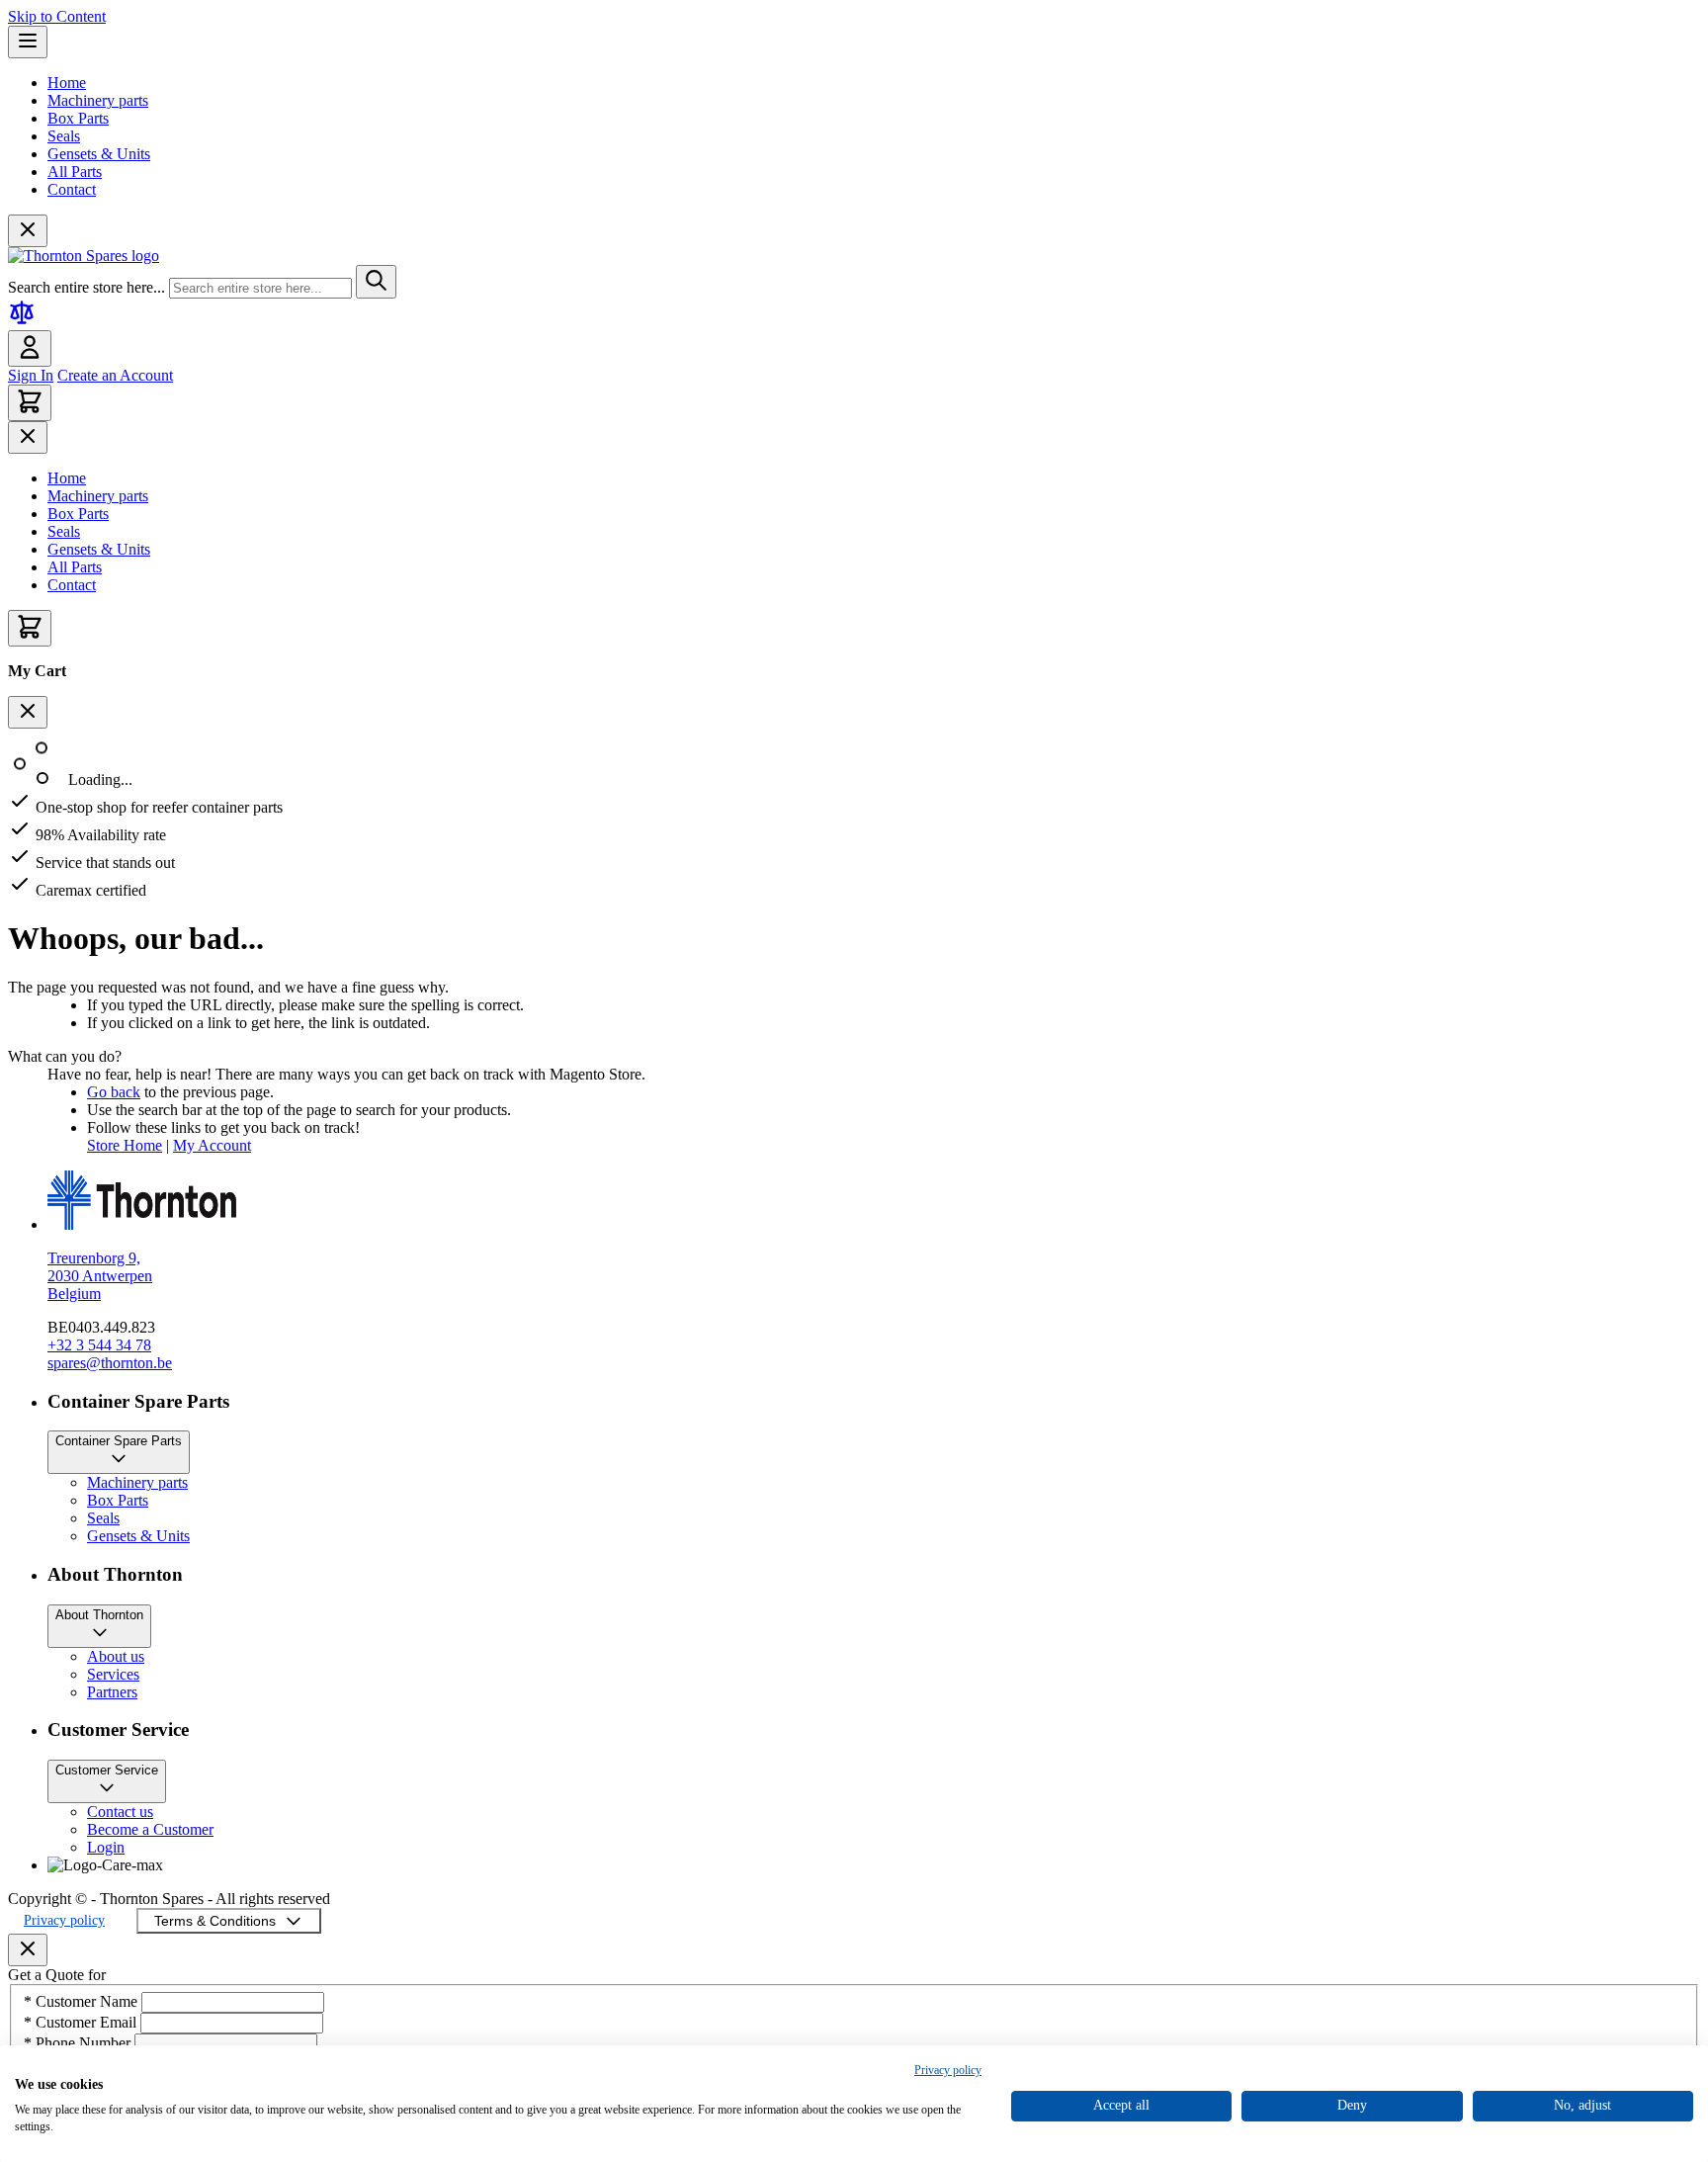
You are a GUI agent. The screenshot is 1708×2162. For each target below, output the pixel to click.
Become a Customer (150, 1829)
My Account (212, 1145)
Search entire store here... (88, 287)
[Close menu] (28, 231)
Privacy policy (64, 1920)
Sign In (31, 375)
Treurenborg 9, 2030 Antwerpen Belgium (100, 1276)
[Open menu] (28, 42)
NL (188, 1878)
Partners (112, 1692)
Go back (114, 1092)
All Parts (75, 172)
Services (113, 1674)
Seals (64, 136)
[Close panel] (28, 437)
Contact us (120, 1812)
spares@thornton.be (110, 1363)
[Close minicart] (28, 712)
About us (116, 1656)
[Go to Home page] (84, 256)
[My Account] (30, 348)
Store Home (125, 1145)
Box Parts (78, 118)
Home (67, 83)
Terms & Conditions (215, 1921)
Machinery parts (98, 100)
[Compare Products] (22, 321)
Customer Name (83, 2001)
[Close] (28, 1950)
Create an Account (115, 375)
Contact (72, 189)
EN (188, 1842)
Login (106, 1847)
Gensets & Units (99, 154)
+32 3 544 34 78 (99, 1345)
